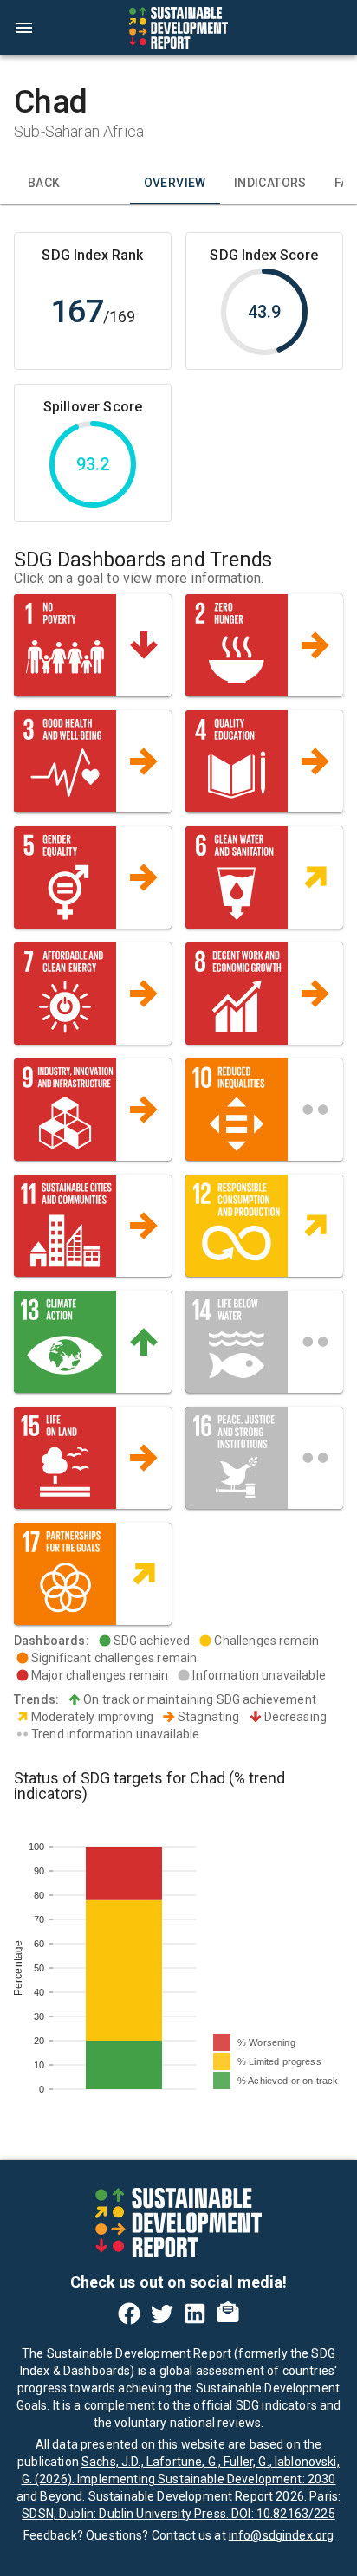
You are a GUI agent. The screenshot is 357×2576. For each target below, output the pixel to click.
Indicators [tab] (270, 183)
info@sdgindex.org (282, 2535)
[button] (93, 645)
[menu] (24, 28)
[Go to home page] (178, 28)
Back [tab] (44, 183)
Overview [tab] (175, 183)
